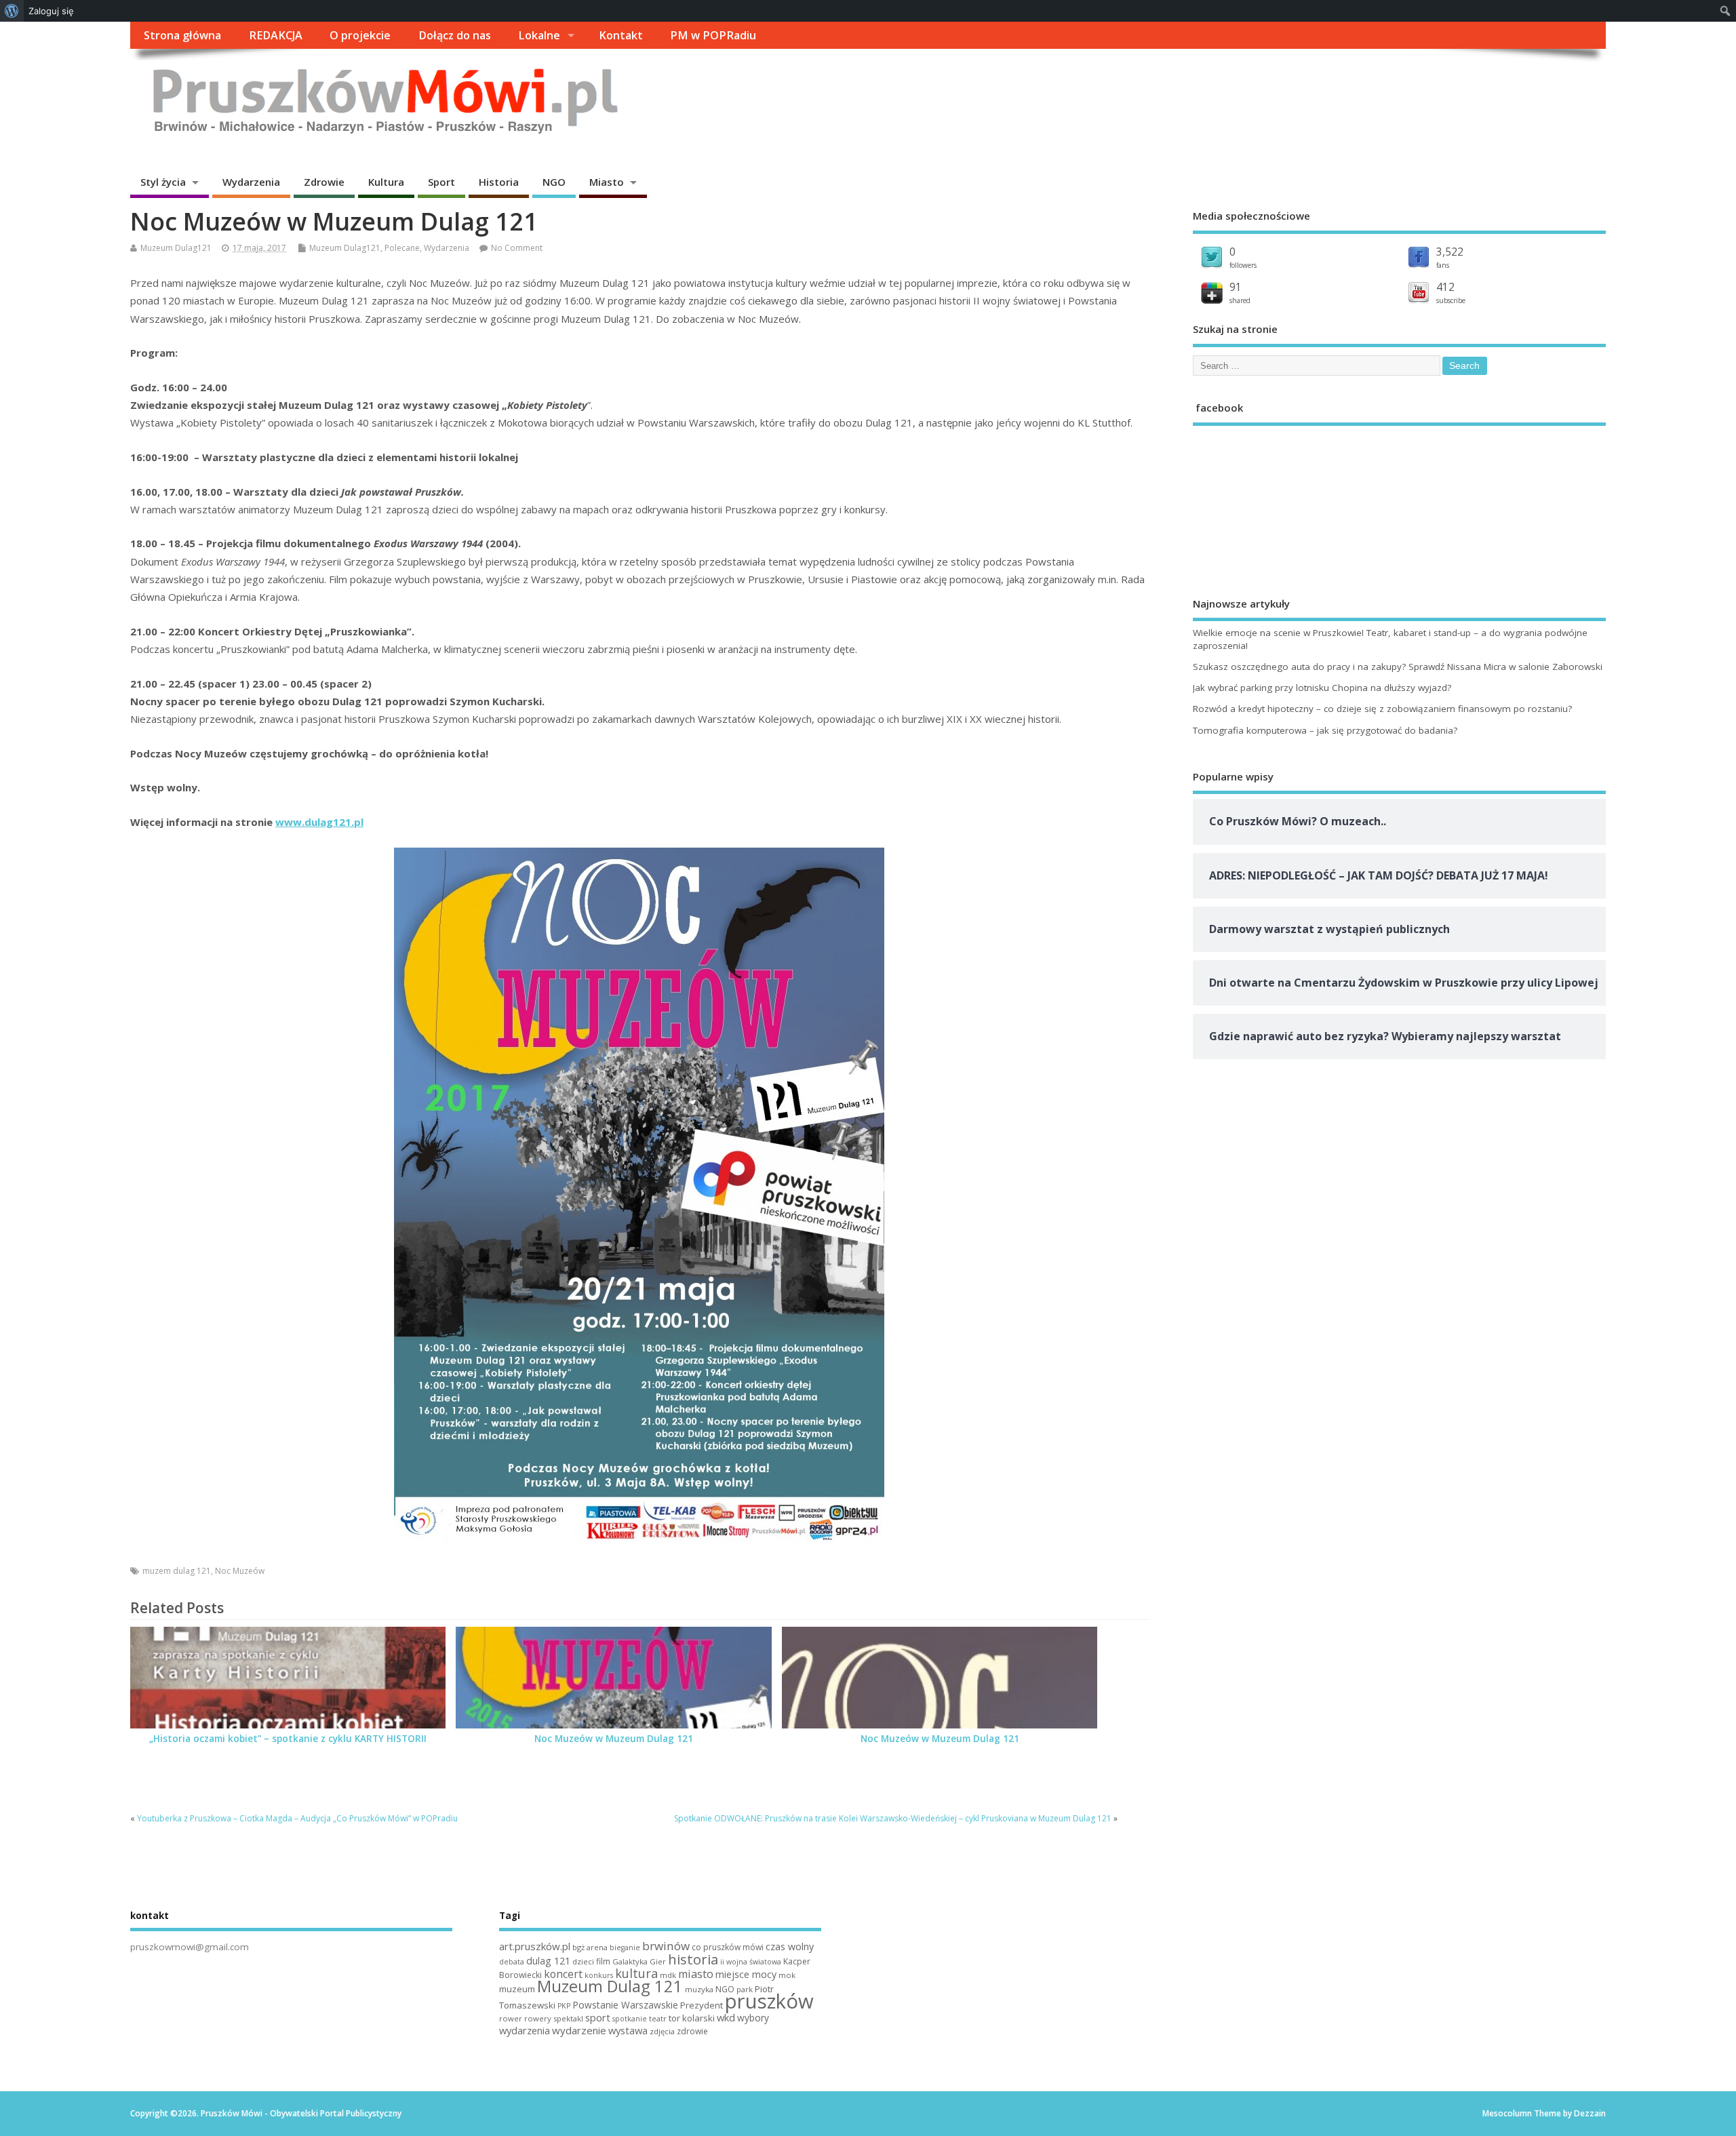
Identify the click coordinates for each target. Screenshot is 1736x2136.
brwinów (666, 1946)
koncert (563, 1974)
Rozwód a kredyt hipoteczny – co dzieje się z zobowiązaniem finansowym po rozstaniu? (1382, 709)
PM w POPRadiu (713, 35)
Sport (441, 182)
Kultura (386, 182)
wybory (753, 2018)
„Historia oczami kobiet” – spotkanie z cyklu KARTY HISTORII (288, 1739)
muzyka (699, 1989)
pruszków (769, 2001)
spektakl (568, 2018)
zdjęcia (662, 2031)
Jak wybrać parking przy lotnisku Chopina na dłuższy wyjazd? (1322, 688)
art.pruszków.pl (535, 1946)
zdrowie (692, 2031)
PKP (564, 2006)
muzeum (517, 1989)
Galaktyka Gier (639, 1961)
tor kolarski (692, 2018)
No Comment (517, 248)
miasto (696, 1974)
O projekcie (360, 35)
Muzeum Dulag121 (176, 248)
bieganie (625, 1947)
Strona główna (182, 35)
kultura (636, 1973)
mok (787, 1975)
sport (598, 2017)
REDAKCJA (276, 35)
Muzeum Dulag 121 (610, 1986)
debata (512, 1962)
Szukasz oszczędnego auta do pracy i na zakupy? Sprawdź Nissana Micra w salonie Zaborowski (1398, 667)
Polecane (402, 248)
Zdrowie (324, 182)
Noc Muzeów (240, 1571)
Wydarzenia (251, 182)
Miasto (607, 182)
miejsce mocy (746, 1974)
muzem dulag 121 (177, 1571)
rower (511, 2018)
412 (1445, 287)
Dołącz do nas (455, 35)
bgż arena (590, 1947)
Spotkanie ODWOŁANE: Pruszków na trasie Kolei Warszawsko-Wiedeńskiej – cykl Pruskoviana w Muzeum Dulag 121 (893, 1818)
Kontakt (621, 35)
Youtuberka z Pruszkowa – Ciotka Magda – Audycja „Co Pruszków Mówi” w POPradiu (297, 1818)
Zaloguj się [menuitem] (51, 11)
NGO (554, 182)
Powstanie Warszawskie (625, 2005)
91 (1236, 287)
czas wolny (790, 1946)
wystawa (628, 2030)
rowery (538, 2018)
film (603, 1961)
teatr (658, 2018)
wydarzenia (525, 2030)
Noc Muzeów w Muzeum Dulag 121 (614, 1739)
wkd (726, 2017)
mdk (668, 1975)
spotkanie (630, 2019)
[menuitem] (12, 11)
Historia (499, 182)
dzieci (583, 1961)
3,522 (1450, 252)
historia (693, 1959)
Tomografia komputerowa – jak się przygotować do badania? (1325, 730)
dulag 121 (548, 1961)
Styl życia (163, 182)
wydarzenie (579, 2030)
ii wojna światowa (751, 1962)
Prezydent (702, 2005)
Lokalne (539, 35)
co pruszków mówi (728, 1947)
